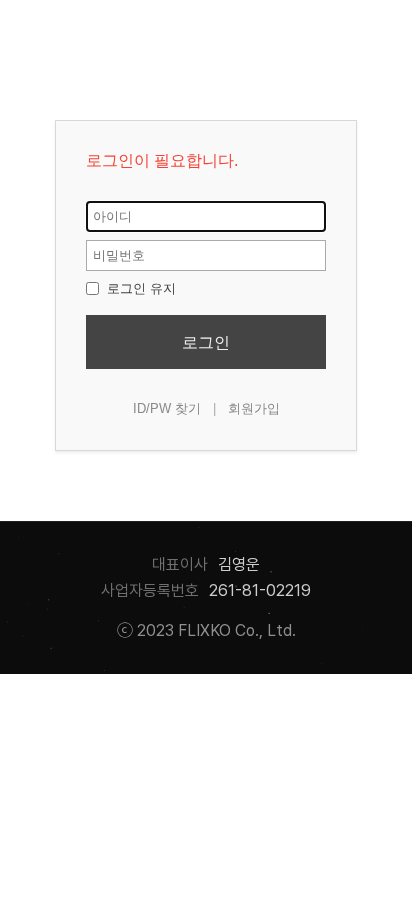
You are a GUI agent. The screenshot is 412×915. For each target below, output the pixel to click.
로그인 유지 (139, 288)
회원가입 (254, 408)
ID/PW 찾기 (167, 408)
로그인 (206, 342)
